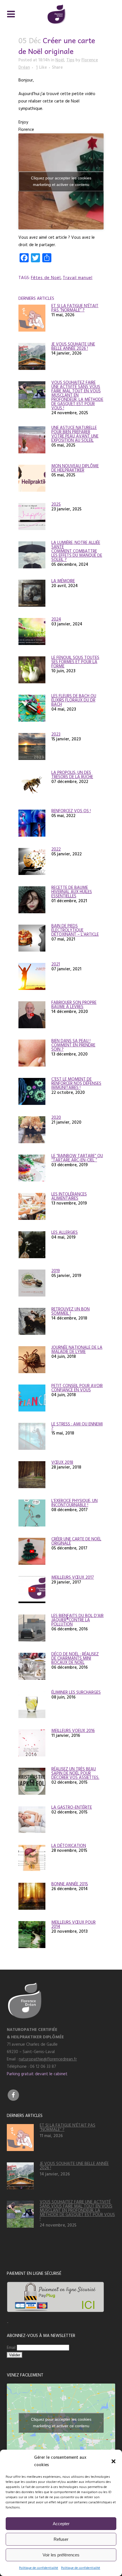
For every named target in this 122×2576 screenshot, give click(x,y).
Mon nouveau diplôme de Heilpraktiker (75, 468)
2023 (56, 734)
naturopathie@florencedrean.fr (48, 2059)
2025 (56, 504)
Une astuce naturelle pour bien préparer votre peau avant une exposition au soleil (75, 434)
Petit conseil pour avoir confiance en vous (77, 1388)
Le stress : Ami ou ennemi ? (77, 1426)
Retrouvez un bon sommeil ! (71, 1311)
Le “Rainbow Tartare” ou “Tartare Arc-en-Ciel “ (77, 1158)
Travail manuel (78, 278)
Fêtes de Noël (46, 278)
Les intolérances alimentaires (69, 1196)
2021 (56, 964)
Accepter (61, 2524)
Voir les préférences (61, 2555)
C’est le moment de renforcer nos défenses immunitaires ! (76, 1083)
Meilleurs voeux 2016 (73, 1731)
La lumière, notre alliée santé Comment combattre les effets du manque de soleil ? (77, 551)
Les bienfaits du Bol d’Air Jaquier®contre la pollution (77, 1620)
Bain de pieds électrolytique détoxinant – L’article (75, 930)
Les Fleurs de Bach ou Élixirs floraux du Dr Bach (74, 700)
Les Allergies (65, 1232)
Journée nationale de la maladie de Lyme (77, 1350)
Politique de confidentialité (39, 2568)
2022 (56, 849)
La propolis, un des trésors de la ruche (72, 775)
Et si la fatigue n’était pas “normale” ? (75, 308)
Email (12, 2348)
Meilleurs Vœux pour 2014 (73, 1924)
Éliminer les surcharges (76, 1692)
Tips (70, 60)
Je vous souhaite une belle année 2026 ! (73, 346)
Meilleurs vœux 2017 (73, 1577)
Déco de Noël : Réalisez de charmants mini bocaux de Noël (75, 1658)
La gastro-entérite (72, 1807)
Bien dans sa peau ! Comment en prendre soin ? (73, 1045)
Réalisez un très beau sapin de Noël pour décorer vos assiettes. (75, 1773)
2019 (56, 1271)
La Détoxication (69, 1846)
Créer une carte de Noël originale (76, 1541)
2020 (56, 1118)
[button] (113, 2461)
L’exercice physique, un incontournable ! (74, 1503)
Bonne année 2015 (70, 1884)
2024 (56, 619)
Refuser (61, 2539)
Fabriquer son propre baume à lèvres (74, 1005)
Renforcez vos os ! (71, 811)
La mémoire (63, 581)
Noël (60, 60)
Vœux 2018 (62, 1462)
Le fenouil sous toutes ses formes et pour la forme (75, 662)
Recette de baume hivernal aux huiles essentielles (72, 892)
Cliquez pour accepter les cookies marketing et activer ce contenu (61, 181)
